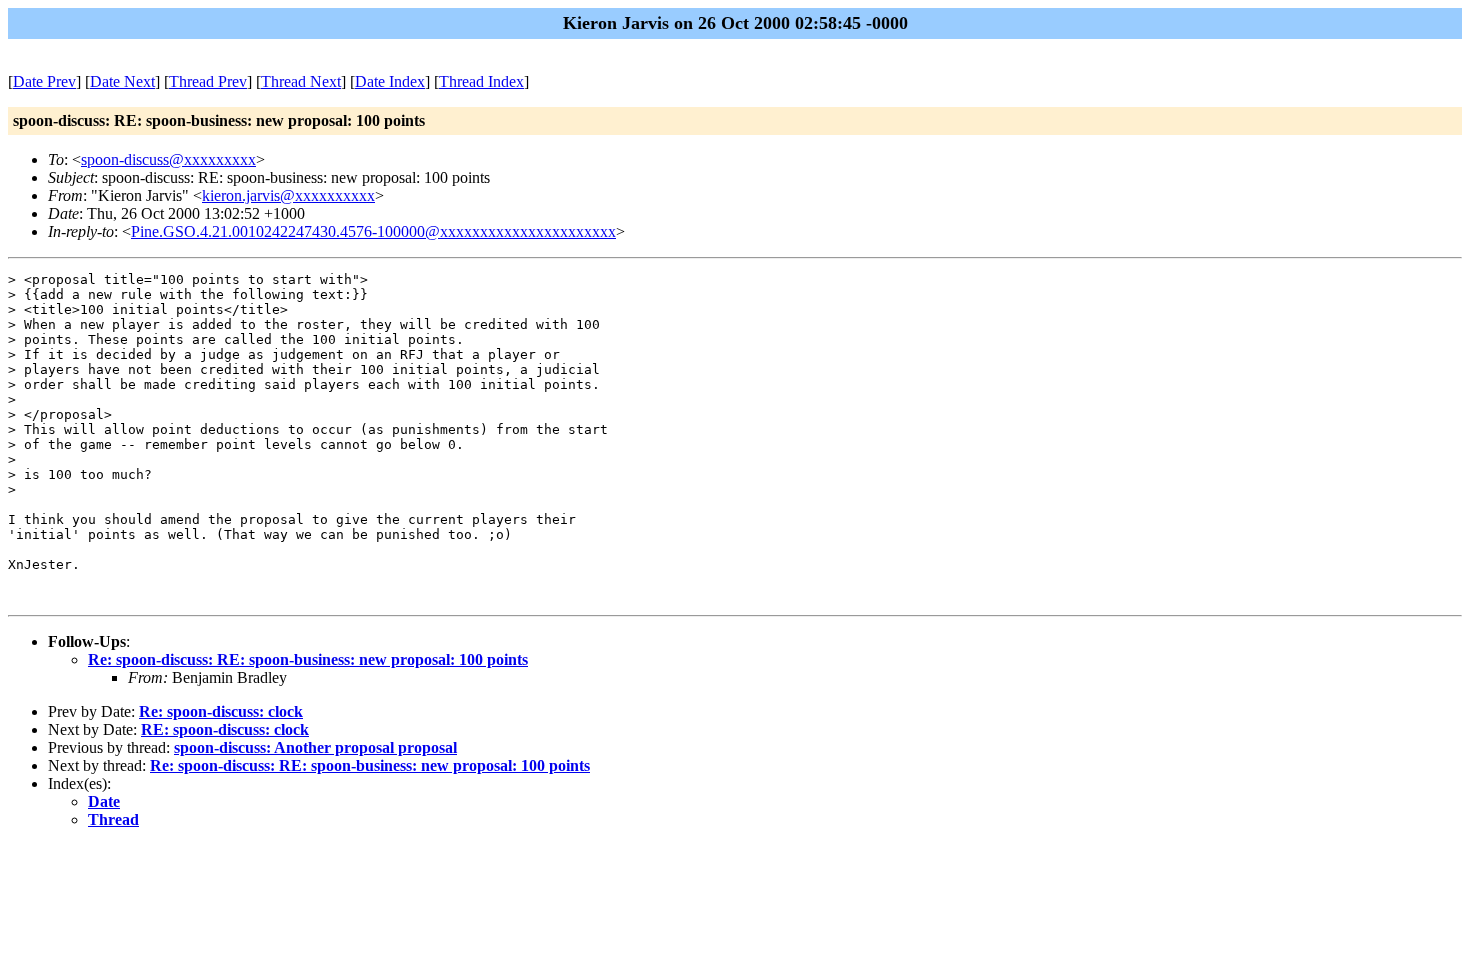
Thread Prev (208, 81)
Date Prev (44, 81)
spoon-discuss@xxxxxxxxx (168, 159)
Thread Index (481, 81)
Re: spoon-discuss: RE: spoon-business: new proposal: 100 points (308, 659)
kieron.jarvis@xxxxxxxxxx (288, 195)
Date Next (122, 81)
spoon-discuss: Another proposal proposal (315, 747)
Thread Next (301, 81)
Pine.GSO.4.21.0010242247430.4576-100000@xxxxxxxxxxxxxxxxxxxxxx (373, 231)
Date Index (390, 81)
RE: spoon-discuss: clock (225, 729)
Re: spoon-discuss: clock (221, 711)
